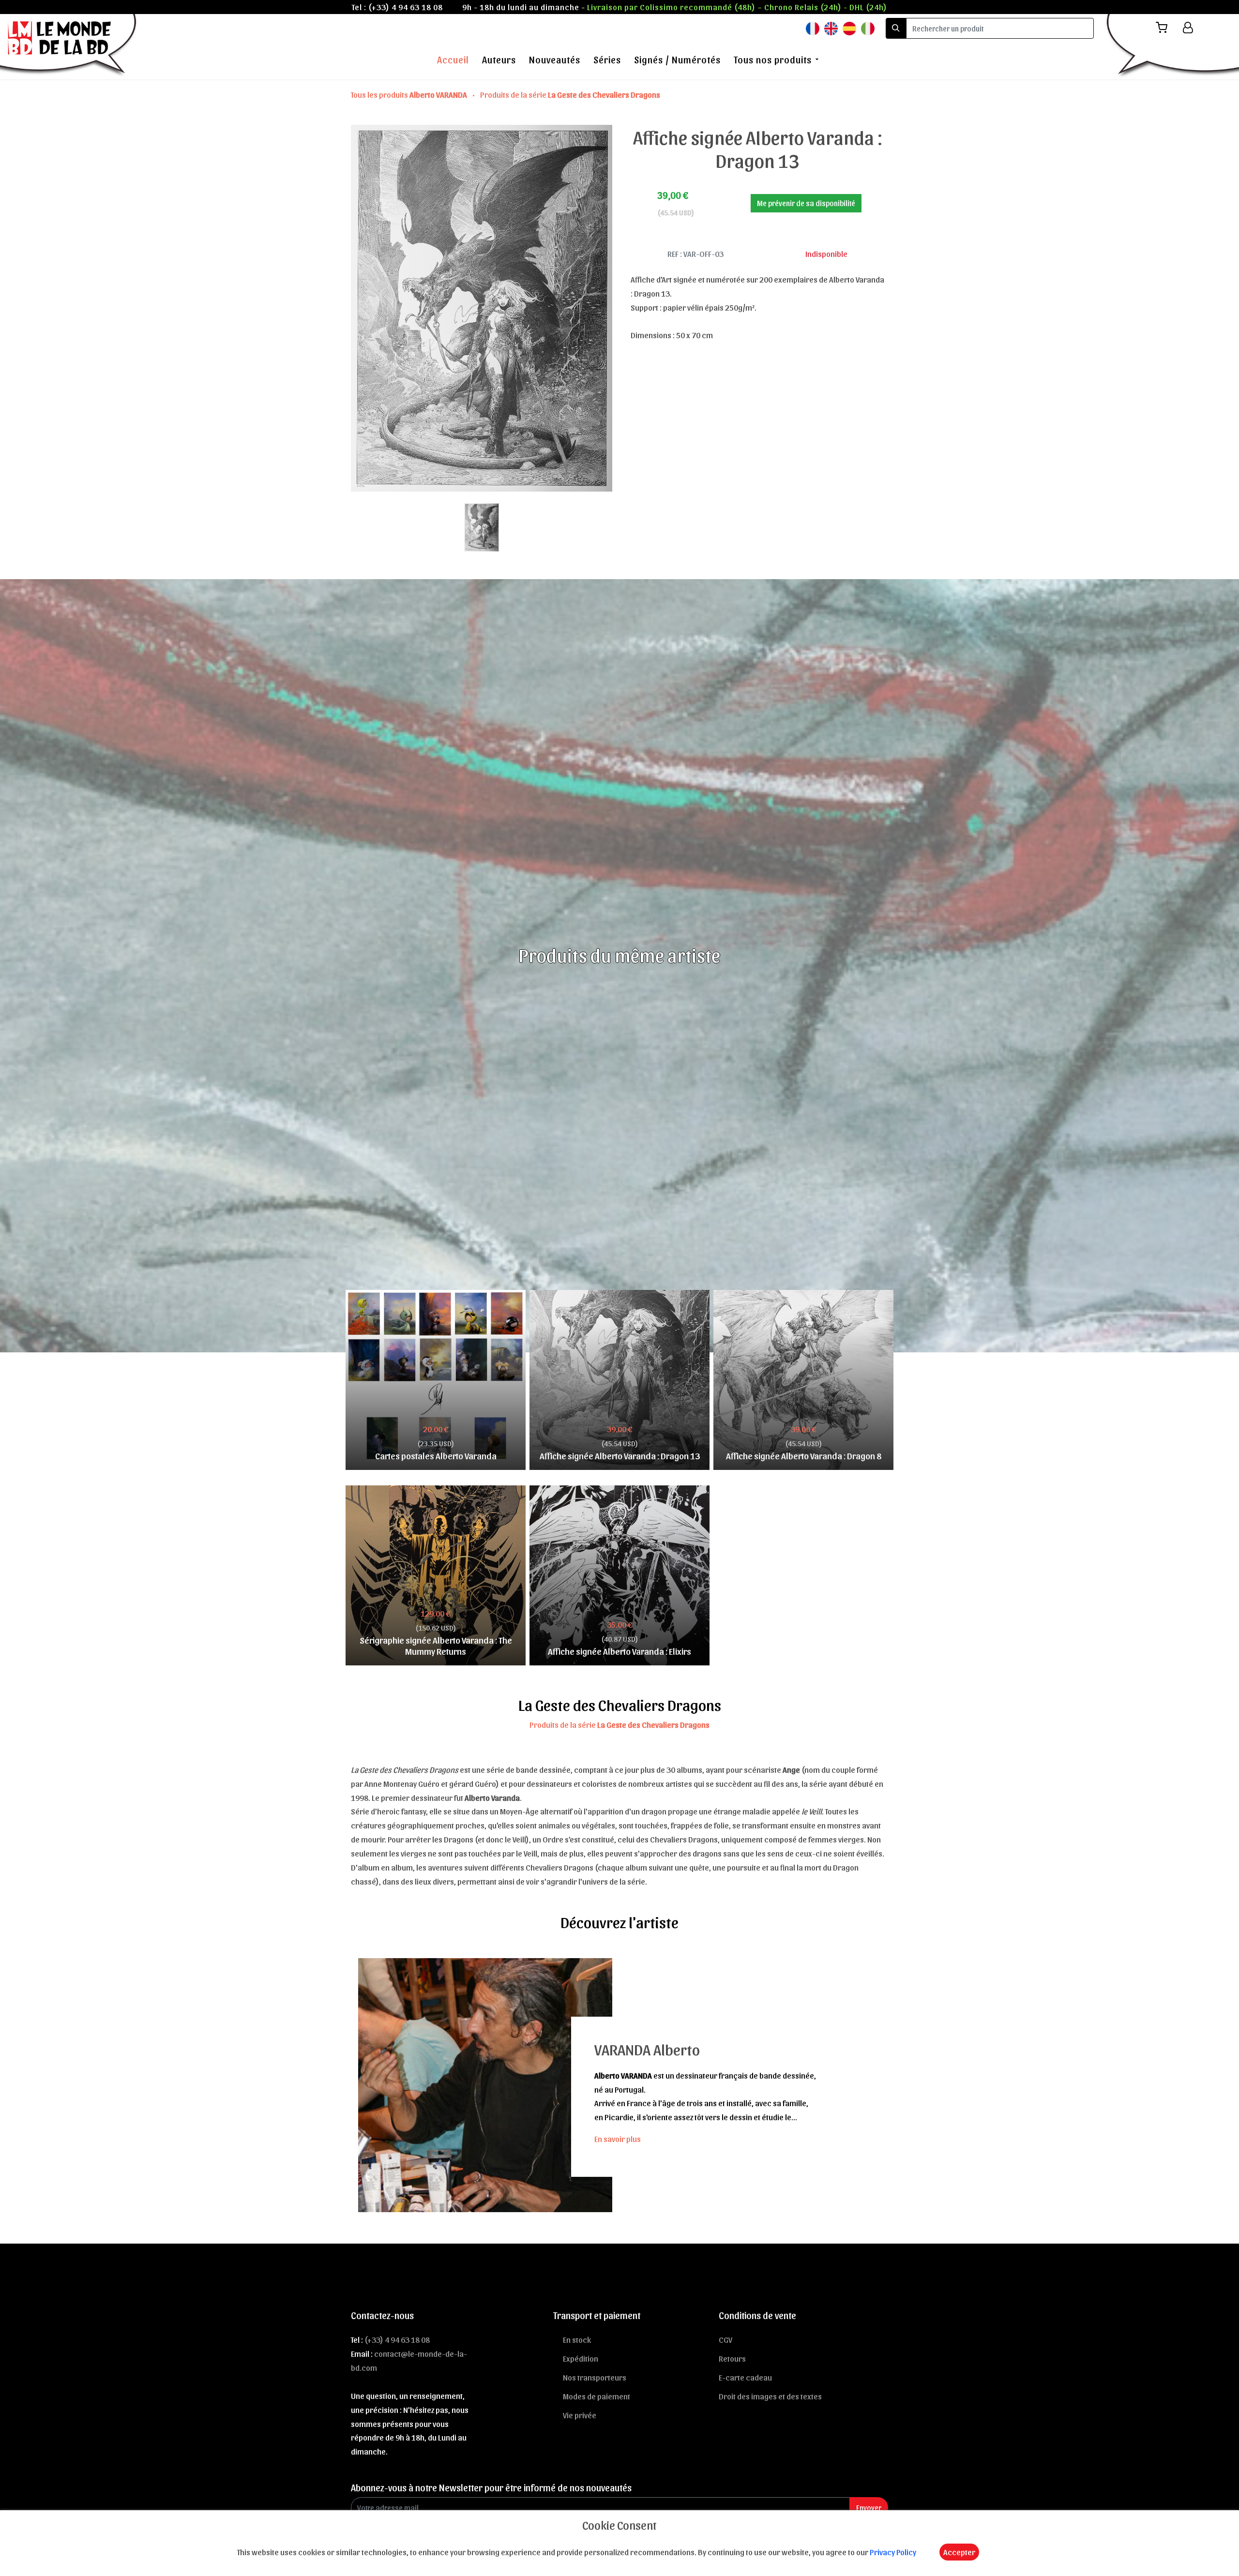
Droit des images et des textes (770, 2396)
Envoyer (869, 2508)
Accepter (959, 2552)
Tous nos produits (773, 60)
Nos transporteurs (595, 2377)
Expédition (581, 2358)
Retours (732, 2358)
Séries (607, 60)
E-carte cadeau (745, 2377)
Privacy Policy (893, 2552)
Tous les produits (409, 94)
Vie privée (580, 2415)
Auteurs (499, 60)
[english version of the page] (831, 28)
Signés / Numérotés (677, 60)
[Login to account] (1188, 28)
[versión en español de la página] (849, 28)
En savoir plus (618, 2139)
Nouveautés (555, 60)
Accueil (453, 60)
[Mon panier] (1165, 28)
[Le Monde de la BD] (69, 45)
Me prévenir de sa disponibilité (806, 203)
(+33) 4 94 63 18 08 (406, 7)
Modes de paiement (597, 2396)
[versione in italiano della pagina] (868, 28)
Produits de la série (570, 94)
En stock (577, 2339)
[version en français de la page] (813, 28)
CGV (725, 2339)
